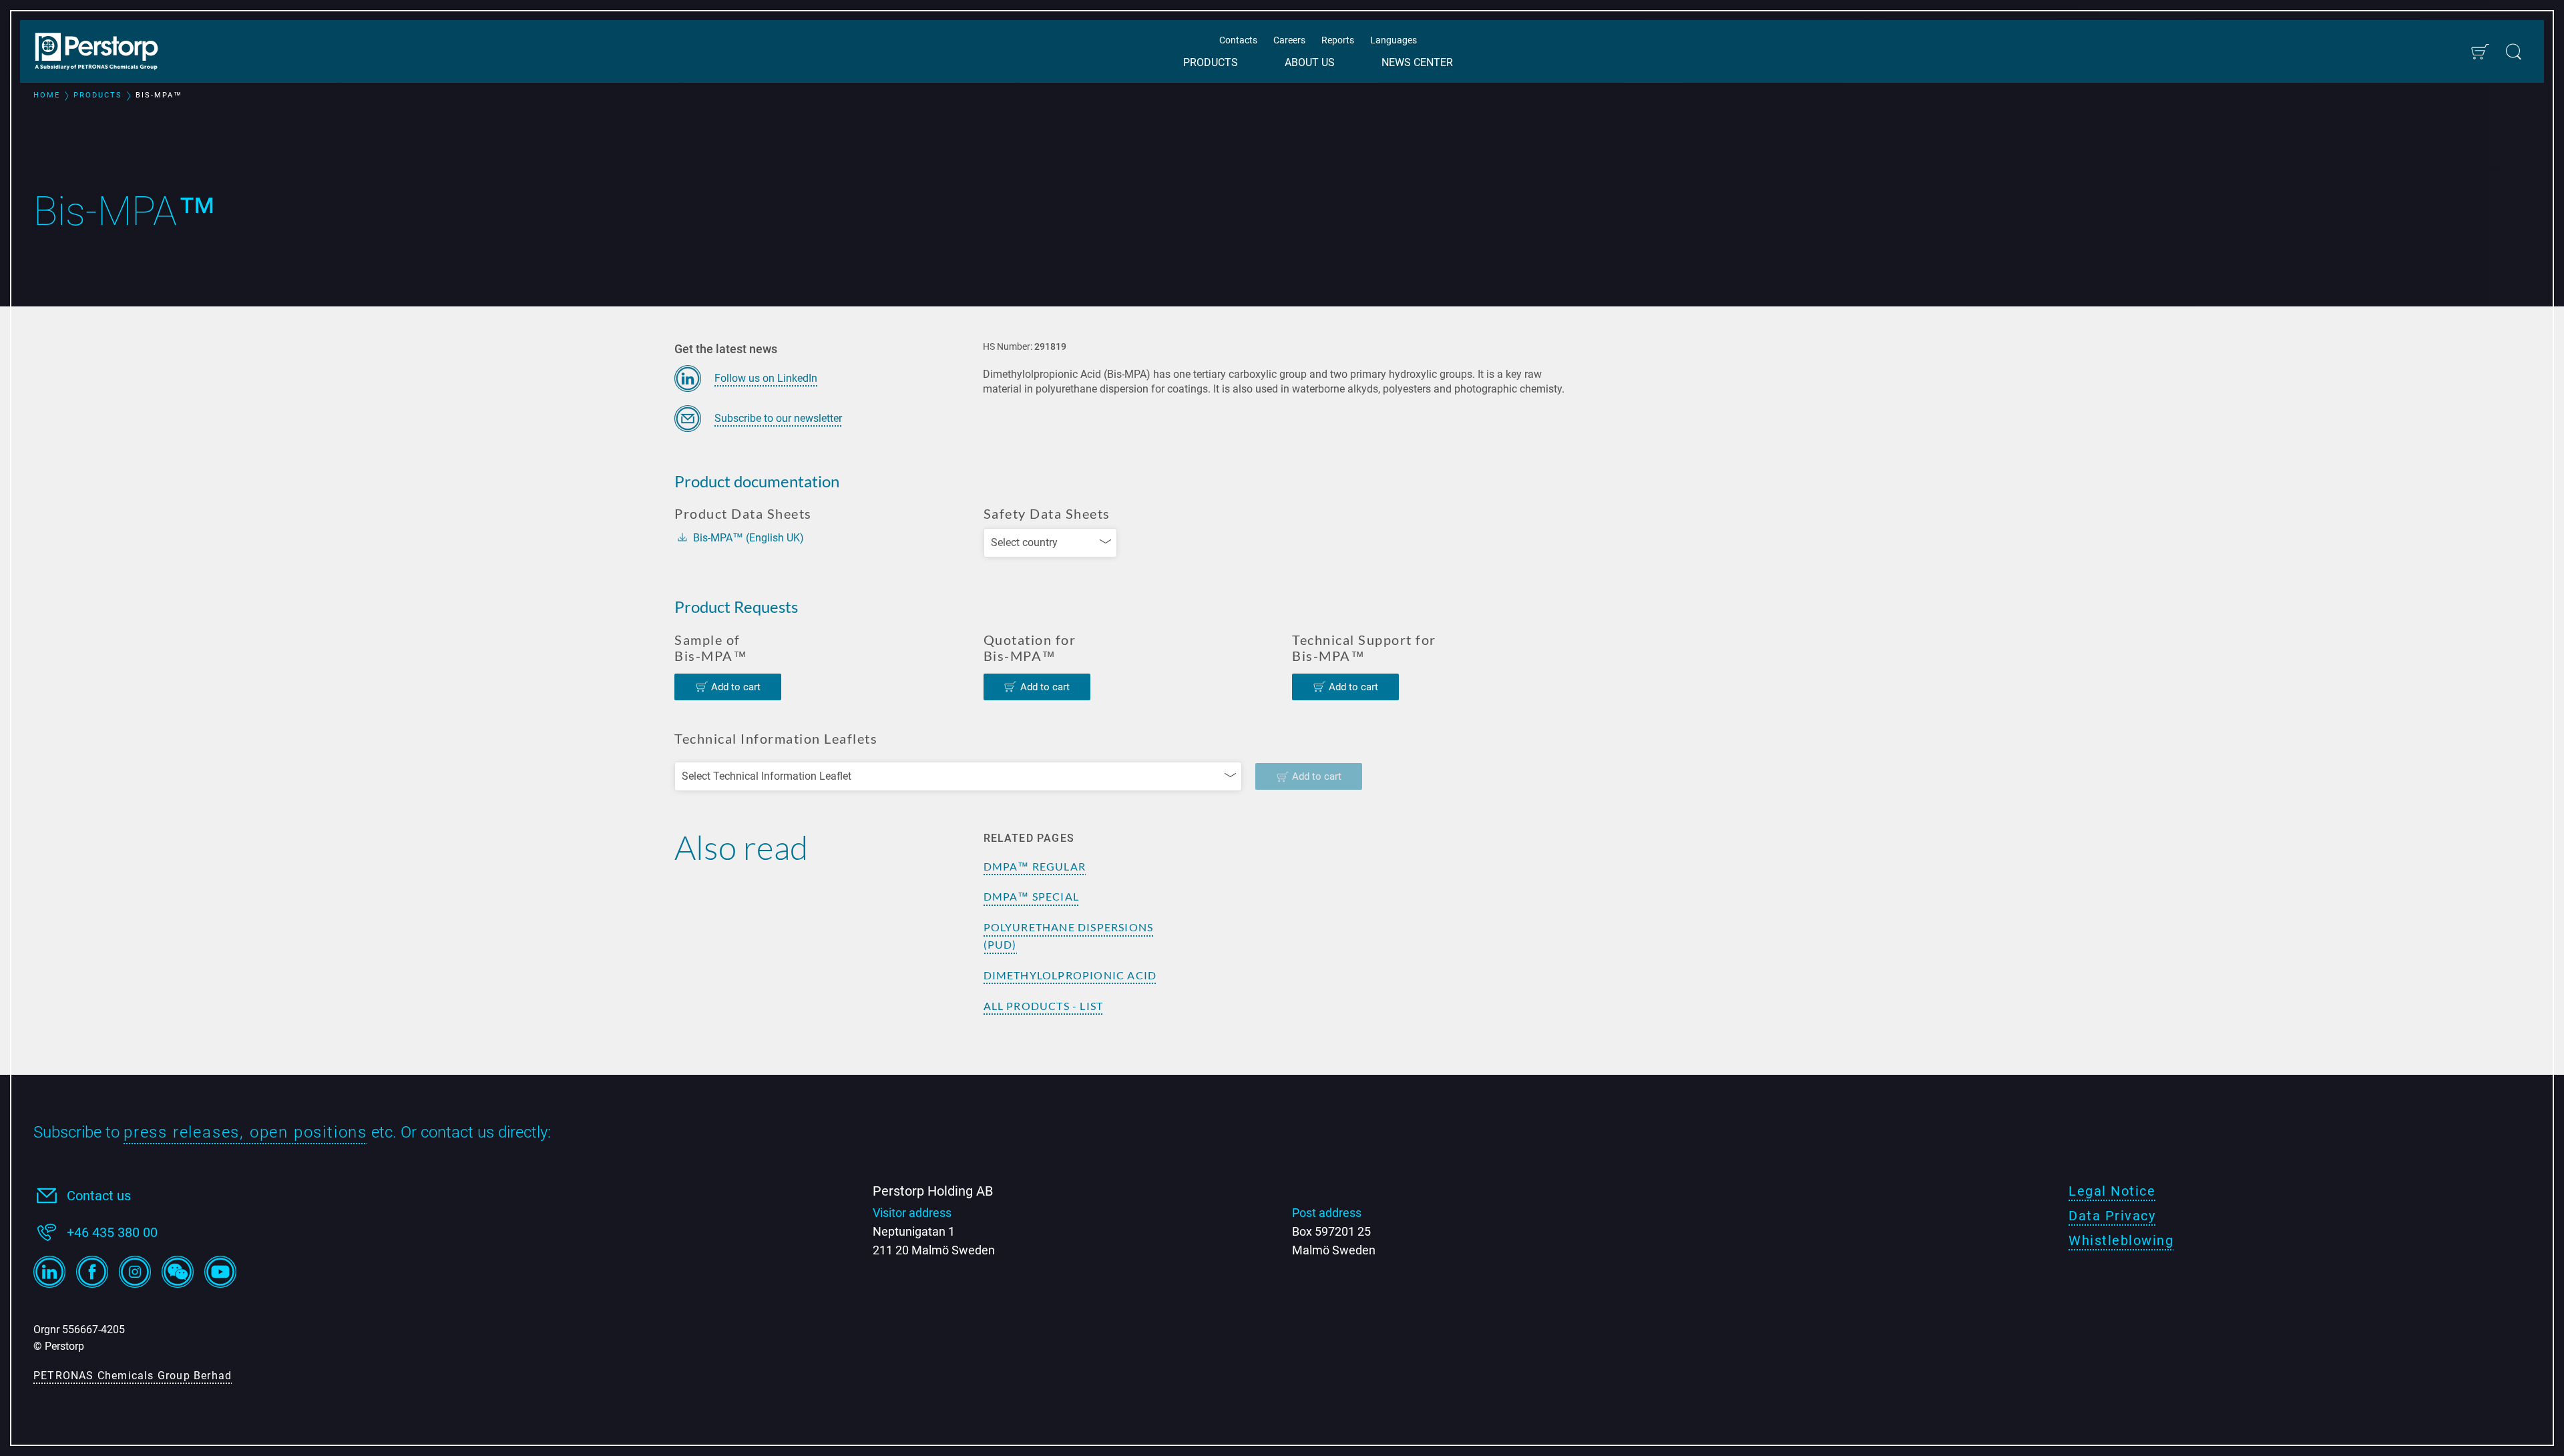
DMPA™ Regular (1035, 866)
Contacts (1238, 40)
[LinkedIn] (49, 1272)
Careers (1289, 40)
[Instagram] (135, 1272)
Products (1211, 62)
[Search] (2514, 52)
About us (1310, 62)
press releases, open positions (245, 1132)
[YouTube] (220, 1272)
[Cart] (2480, 52)
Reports (1338, 40)
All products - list (1044, 1006)
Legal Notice (2112, 1191)
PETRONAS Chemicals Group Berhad (133, 1376)
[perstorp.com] (103, 53)
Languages (1394, 40)
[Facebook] (92, 1272)
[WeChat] (178, 1272)
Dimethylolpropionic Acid (1070, 975)
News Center (1417, 62)
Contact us (99, 1196)
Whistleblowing (2121, 1240)
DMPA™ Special (1032, 896)
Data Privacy (2112, 1216)
